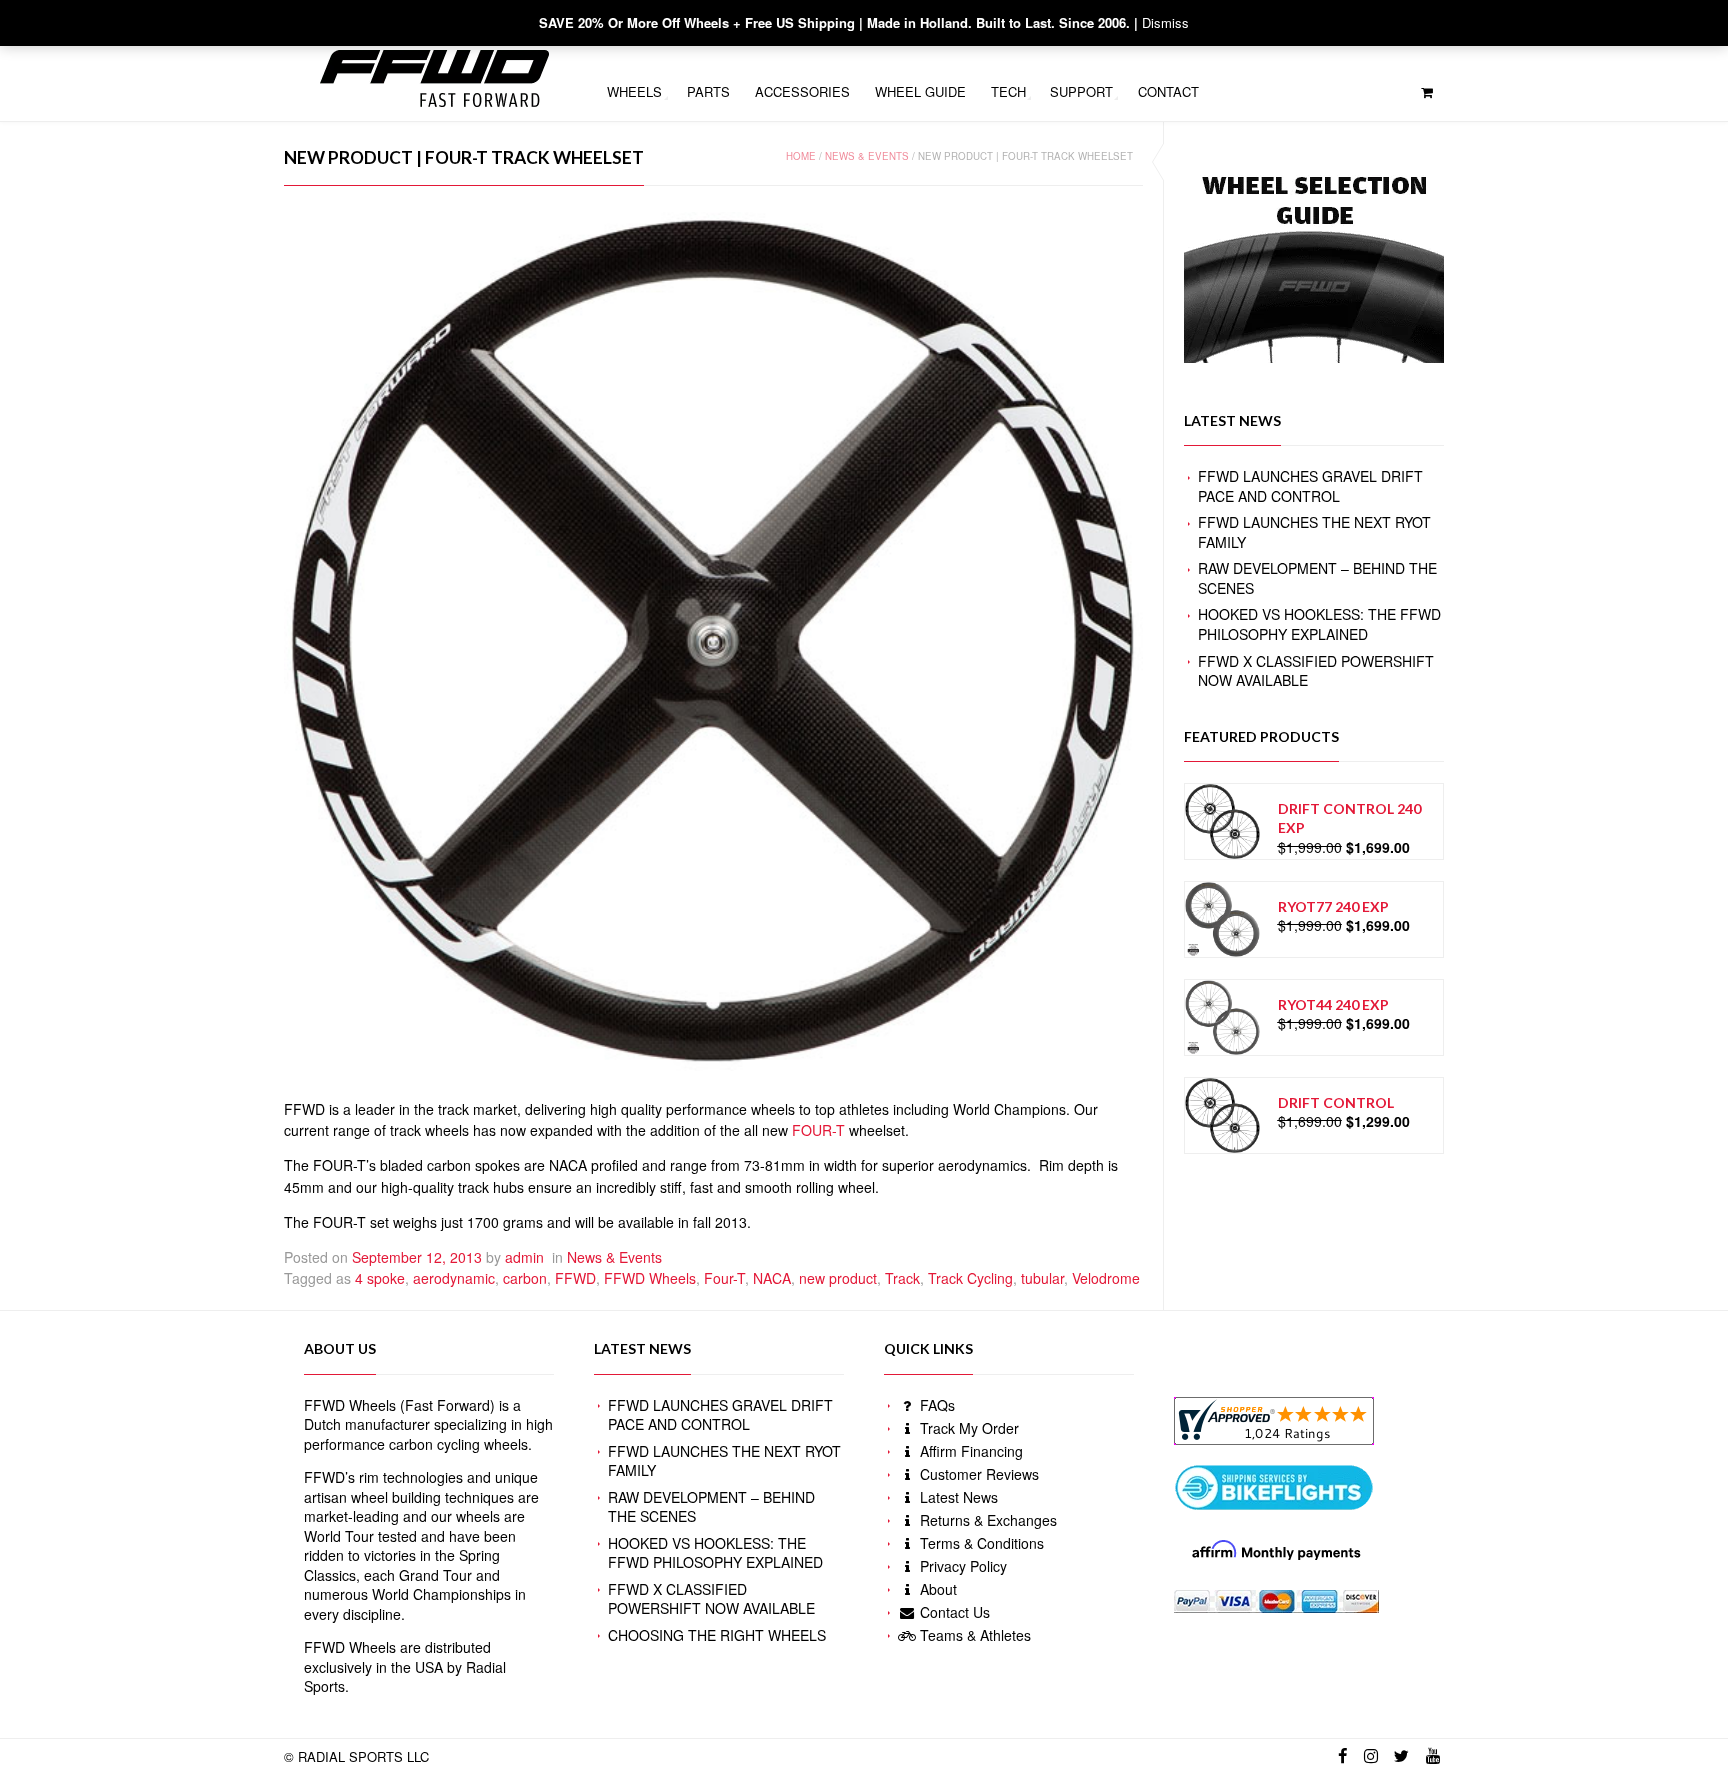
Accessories (802, 91)
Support (1081, 91)
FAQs (935, 1405)
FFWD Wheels (650, 1278)
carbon (525, 1278)
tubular (1042, 1278)
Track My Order (967, 1428)
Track (902, 1278)
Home (801, 156)
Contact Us (953, 1612)
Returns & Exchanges (986, 1520)
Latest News (957, 1497)
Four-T (724, 1278)
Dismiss (1165, 22)
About (936, 1589)
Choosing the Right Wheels (717, 1635)
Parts (708, 91)
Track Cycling (970, 1278)
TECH (1008, 91)
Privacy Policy (961, 1566)
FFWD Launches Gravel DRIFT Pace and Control (1310, 486)
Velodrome (1106, 1278)
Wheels (634, 91)
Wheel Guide (920, 91)
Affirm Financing (969, 1451)
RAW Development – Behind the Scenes (1317, 578)
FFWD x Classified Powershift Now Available (1316, 671)
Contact (1168, 91)
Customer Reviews (977, 1474)
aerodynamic (454, 1278)
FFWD (575, 1278)
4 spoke (380, 1278)
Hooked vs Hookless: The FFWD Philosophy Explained (1319, 624)
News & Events (867, 156)
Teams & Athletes (973, 1635)
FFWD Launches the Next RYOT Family (1314, 532)
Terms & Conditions (980, 1543)
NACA (772, 1278)
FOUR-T (818, 1130)
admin (524, 1257)
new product (838, 1278)
